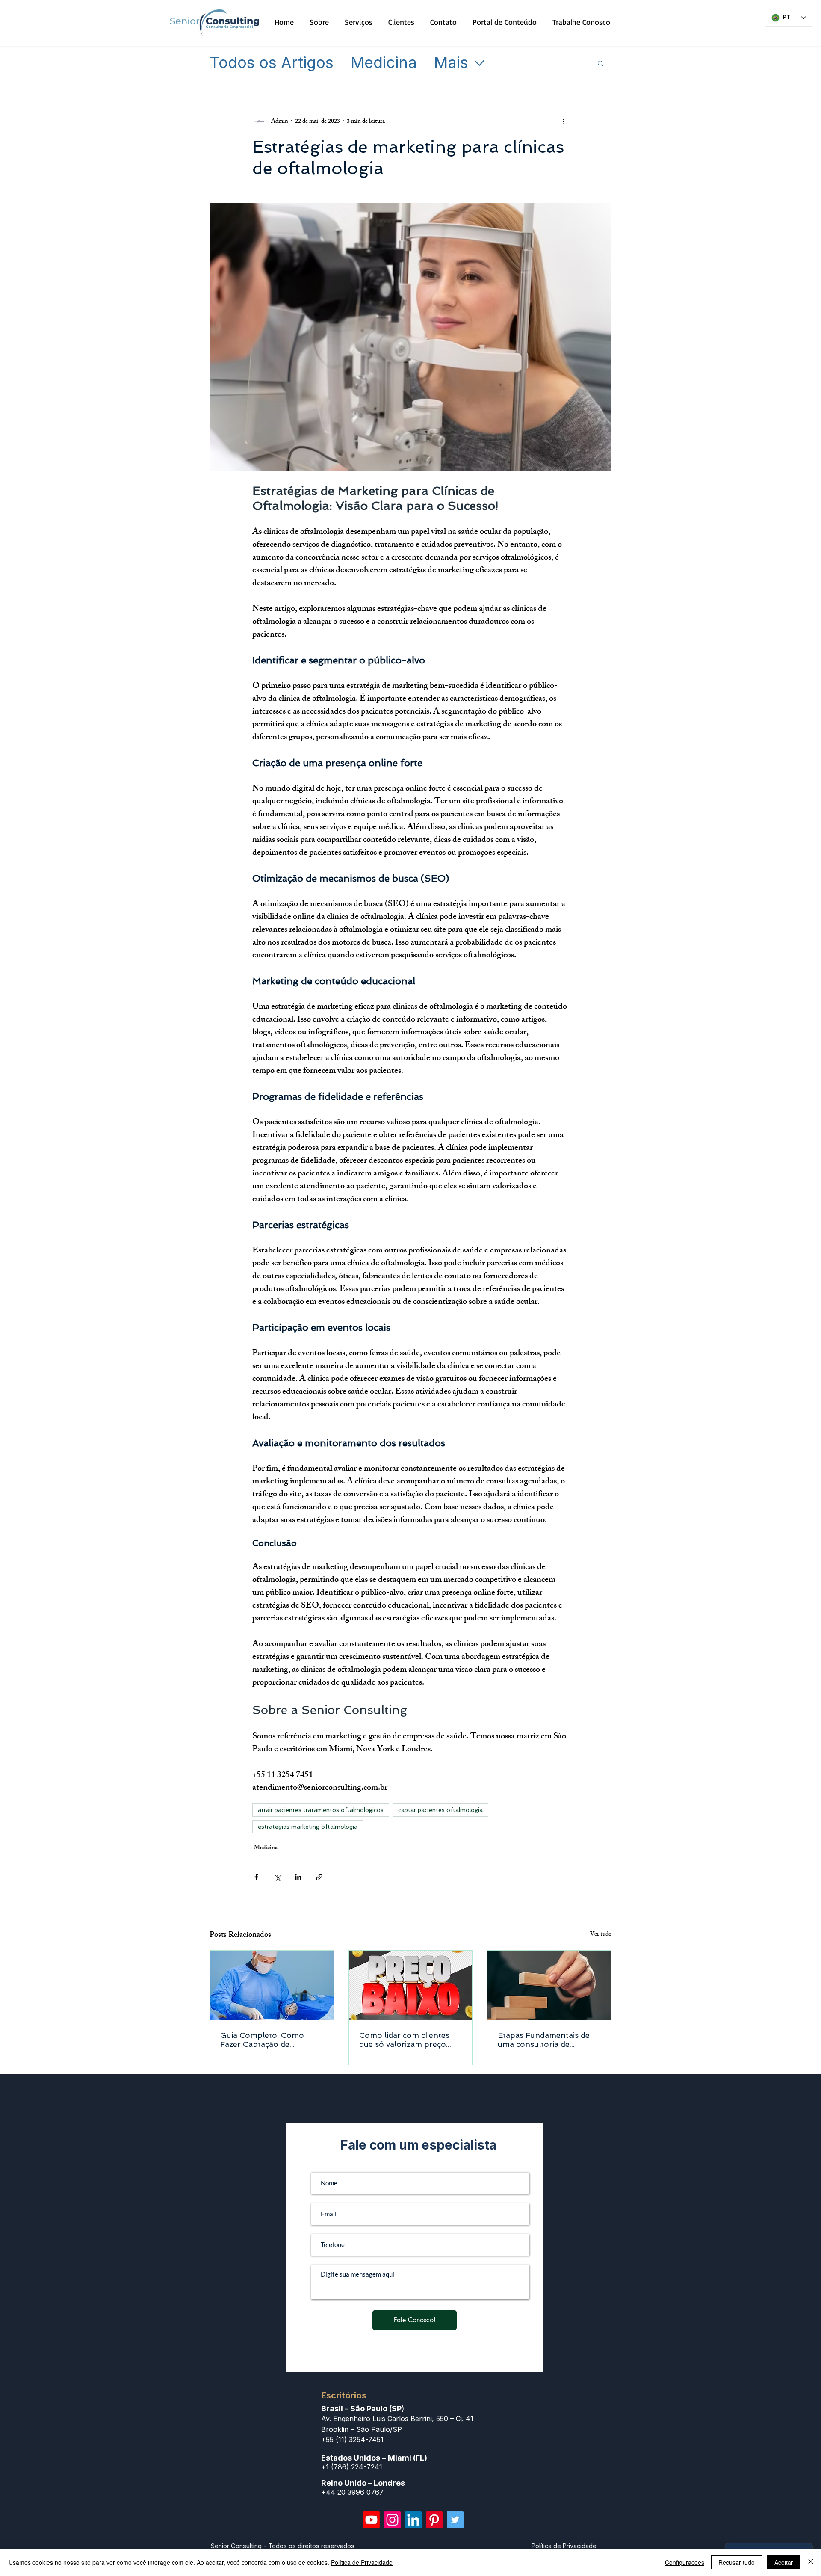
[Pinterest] (434, 2520)
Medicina (384, 63)
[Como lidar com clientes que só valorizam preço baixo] (411, 1985)
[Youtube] (371, 2520)
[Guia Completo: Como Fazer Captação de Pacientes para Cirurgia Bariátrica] (272, 1985)
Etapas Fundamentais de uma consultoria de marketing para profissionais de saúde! (544, 2040)
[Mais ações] (564, 121)
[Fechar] (811, 2562)
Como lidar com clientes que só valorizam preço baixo (404, 2040)
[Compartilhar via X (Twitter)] (277, 1877)
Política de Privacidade (362, 2562)
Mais (451, 63)
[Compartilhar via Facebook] (256, 1877)
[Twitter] (455, 2520)
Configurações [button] (685, 2562)
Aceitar (784, 2562)
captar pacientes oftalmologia (440, 1810)
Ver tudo (601, 1935)
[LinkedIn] (413, 2520)
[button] (601, 63)
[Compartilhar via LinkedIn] (298, 1877)
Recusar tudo (737, 2562)
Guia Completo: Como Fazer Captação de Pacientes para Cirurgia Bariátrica (264, 2040)
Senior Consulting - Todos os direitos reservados (283, 2546)
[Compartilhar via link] (319, 1877)
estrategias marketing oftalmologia (308, 1827)
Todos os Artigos (272, 63)
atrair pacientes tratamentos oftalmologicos (321, 1810)
